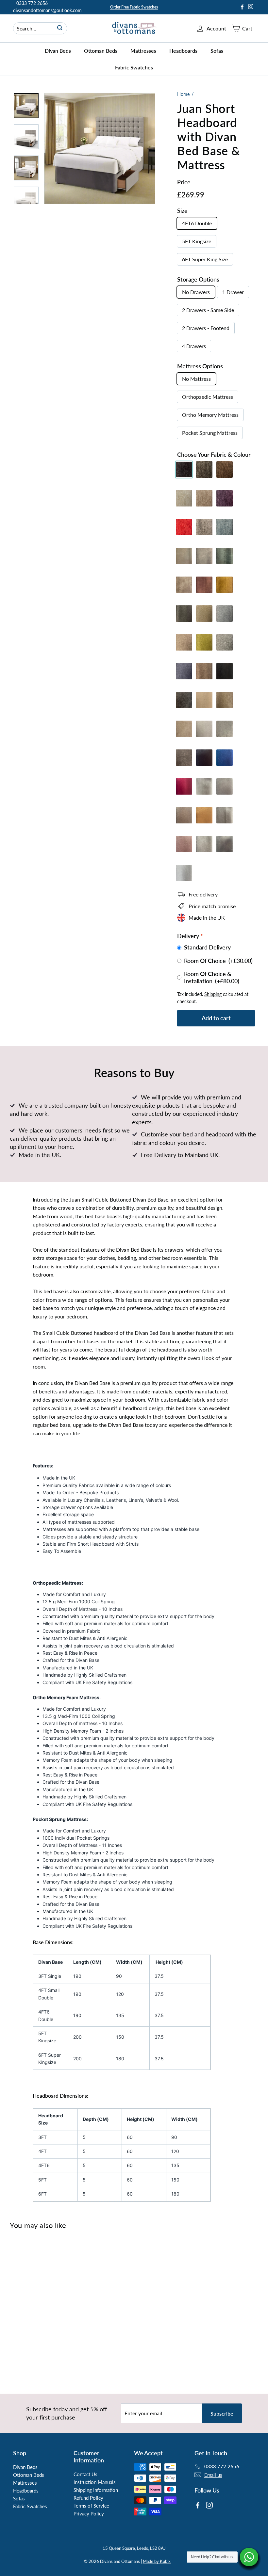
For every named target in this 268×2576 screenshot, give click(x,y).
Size (182, 211)
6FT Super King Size (205, 259)
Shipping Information (96, 2490)
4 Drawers (194, 346)
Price (184, 182)
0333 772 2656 (32, 3)
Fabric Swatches (134, 67)
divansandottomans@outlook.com (47, 10)
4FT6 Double (197, 223)
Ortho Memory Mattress (210, 415)
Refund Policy (88, 2498)
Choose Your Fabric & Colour (214, 454)
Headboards (183, 51)
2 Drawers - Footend (206, 328)
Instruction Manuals (95, 2482)
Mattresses (143, 51)
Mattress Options (200, 366)
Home (183, 94)
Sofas (217, 51)
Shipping (213, 994)
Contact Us (85, 2474)
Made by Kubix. (157, 2561)
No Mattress (196, 379)
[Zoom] (100, 148)
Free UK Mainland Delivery (134, 7)
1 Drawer (233, 292)
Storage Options (198, 279)
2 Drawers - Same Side (208, 310)
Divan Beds (58, 51)
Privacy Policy (89, 2513)
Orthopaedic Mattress (208, 397)
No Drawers (196, 292)
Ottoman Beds (101, 51)
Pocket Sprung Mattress (210, 433)
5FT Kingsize (197, 241)
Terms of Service (91, 2506)
